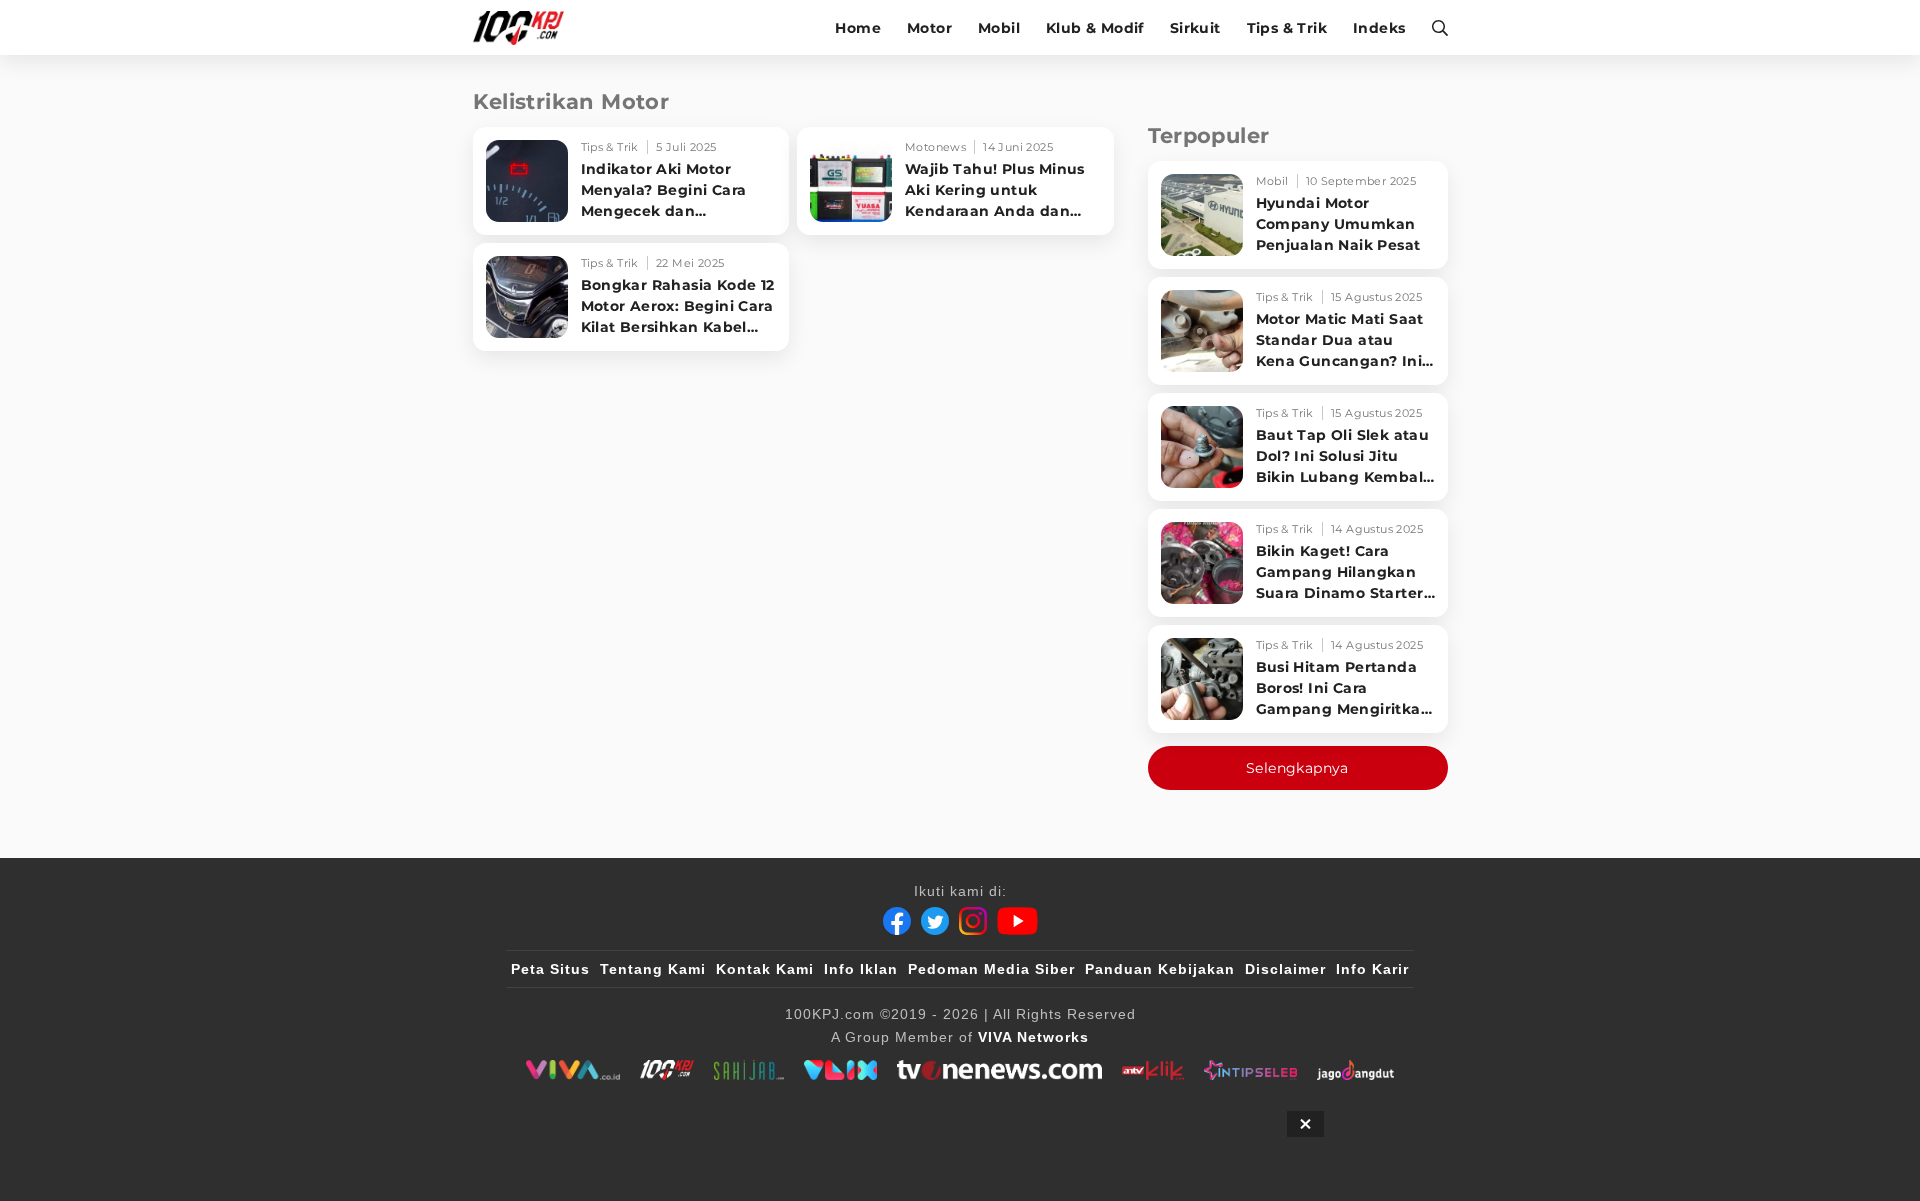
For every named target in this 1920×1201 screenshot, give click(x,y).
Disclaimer (1285, 969)
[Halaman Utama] (525, 27)
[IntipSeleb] (1250, 1070)
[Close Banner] (1305, 1124)
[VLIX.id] (841, 1070)
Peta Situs (550, 969)
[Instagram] (973, 921)
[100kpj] (667, 1070)
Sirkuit (1195, 28)
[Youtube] (1017, 921)
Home (858, 28)
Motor (929, 28)
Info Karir (1372, 969)
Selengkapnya (1297, 768)
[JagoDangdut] (1355, 1070)
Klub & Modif (1095, 28)
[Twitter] (935, 921)
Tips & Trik (1287, 28)
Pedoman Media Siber (991, 969)
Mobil (999, 28)
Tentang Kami (653, 969)
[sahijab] (749, 1070)
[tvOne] (999, 1070)
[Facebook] (897, 921)
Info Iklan (861, 969)
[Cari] (1433, 27)
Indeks (1379, 28)
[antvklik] (1152, 1070)
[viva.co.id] (572, 1070)
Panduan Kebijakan (1160, 969)
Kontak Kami (765, 969)
